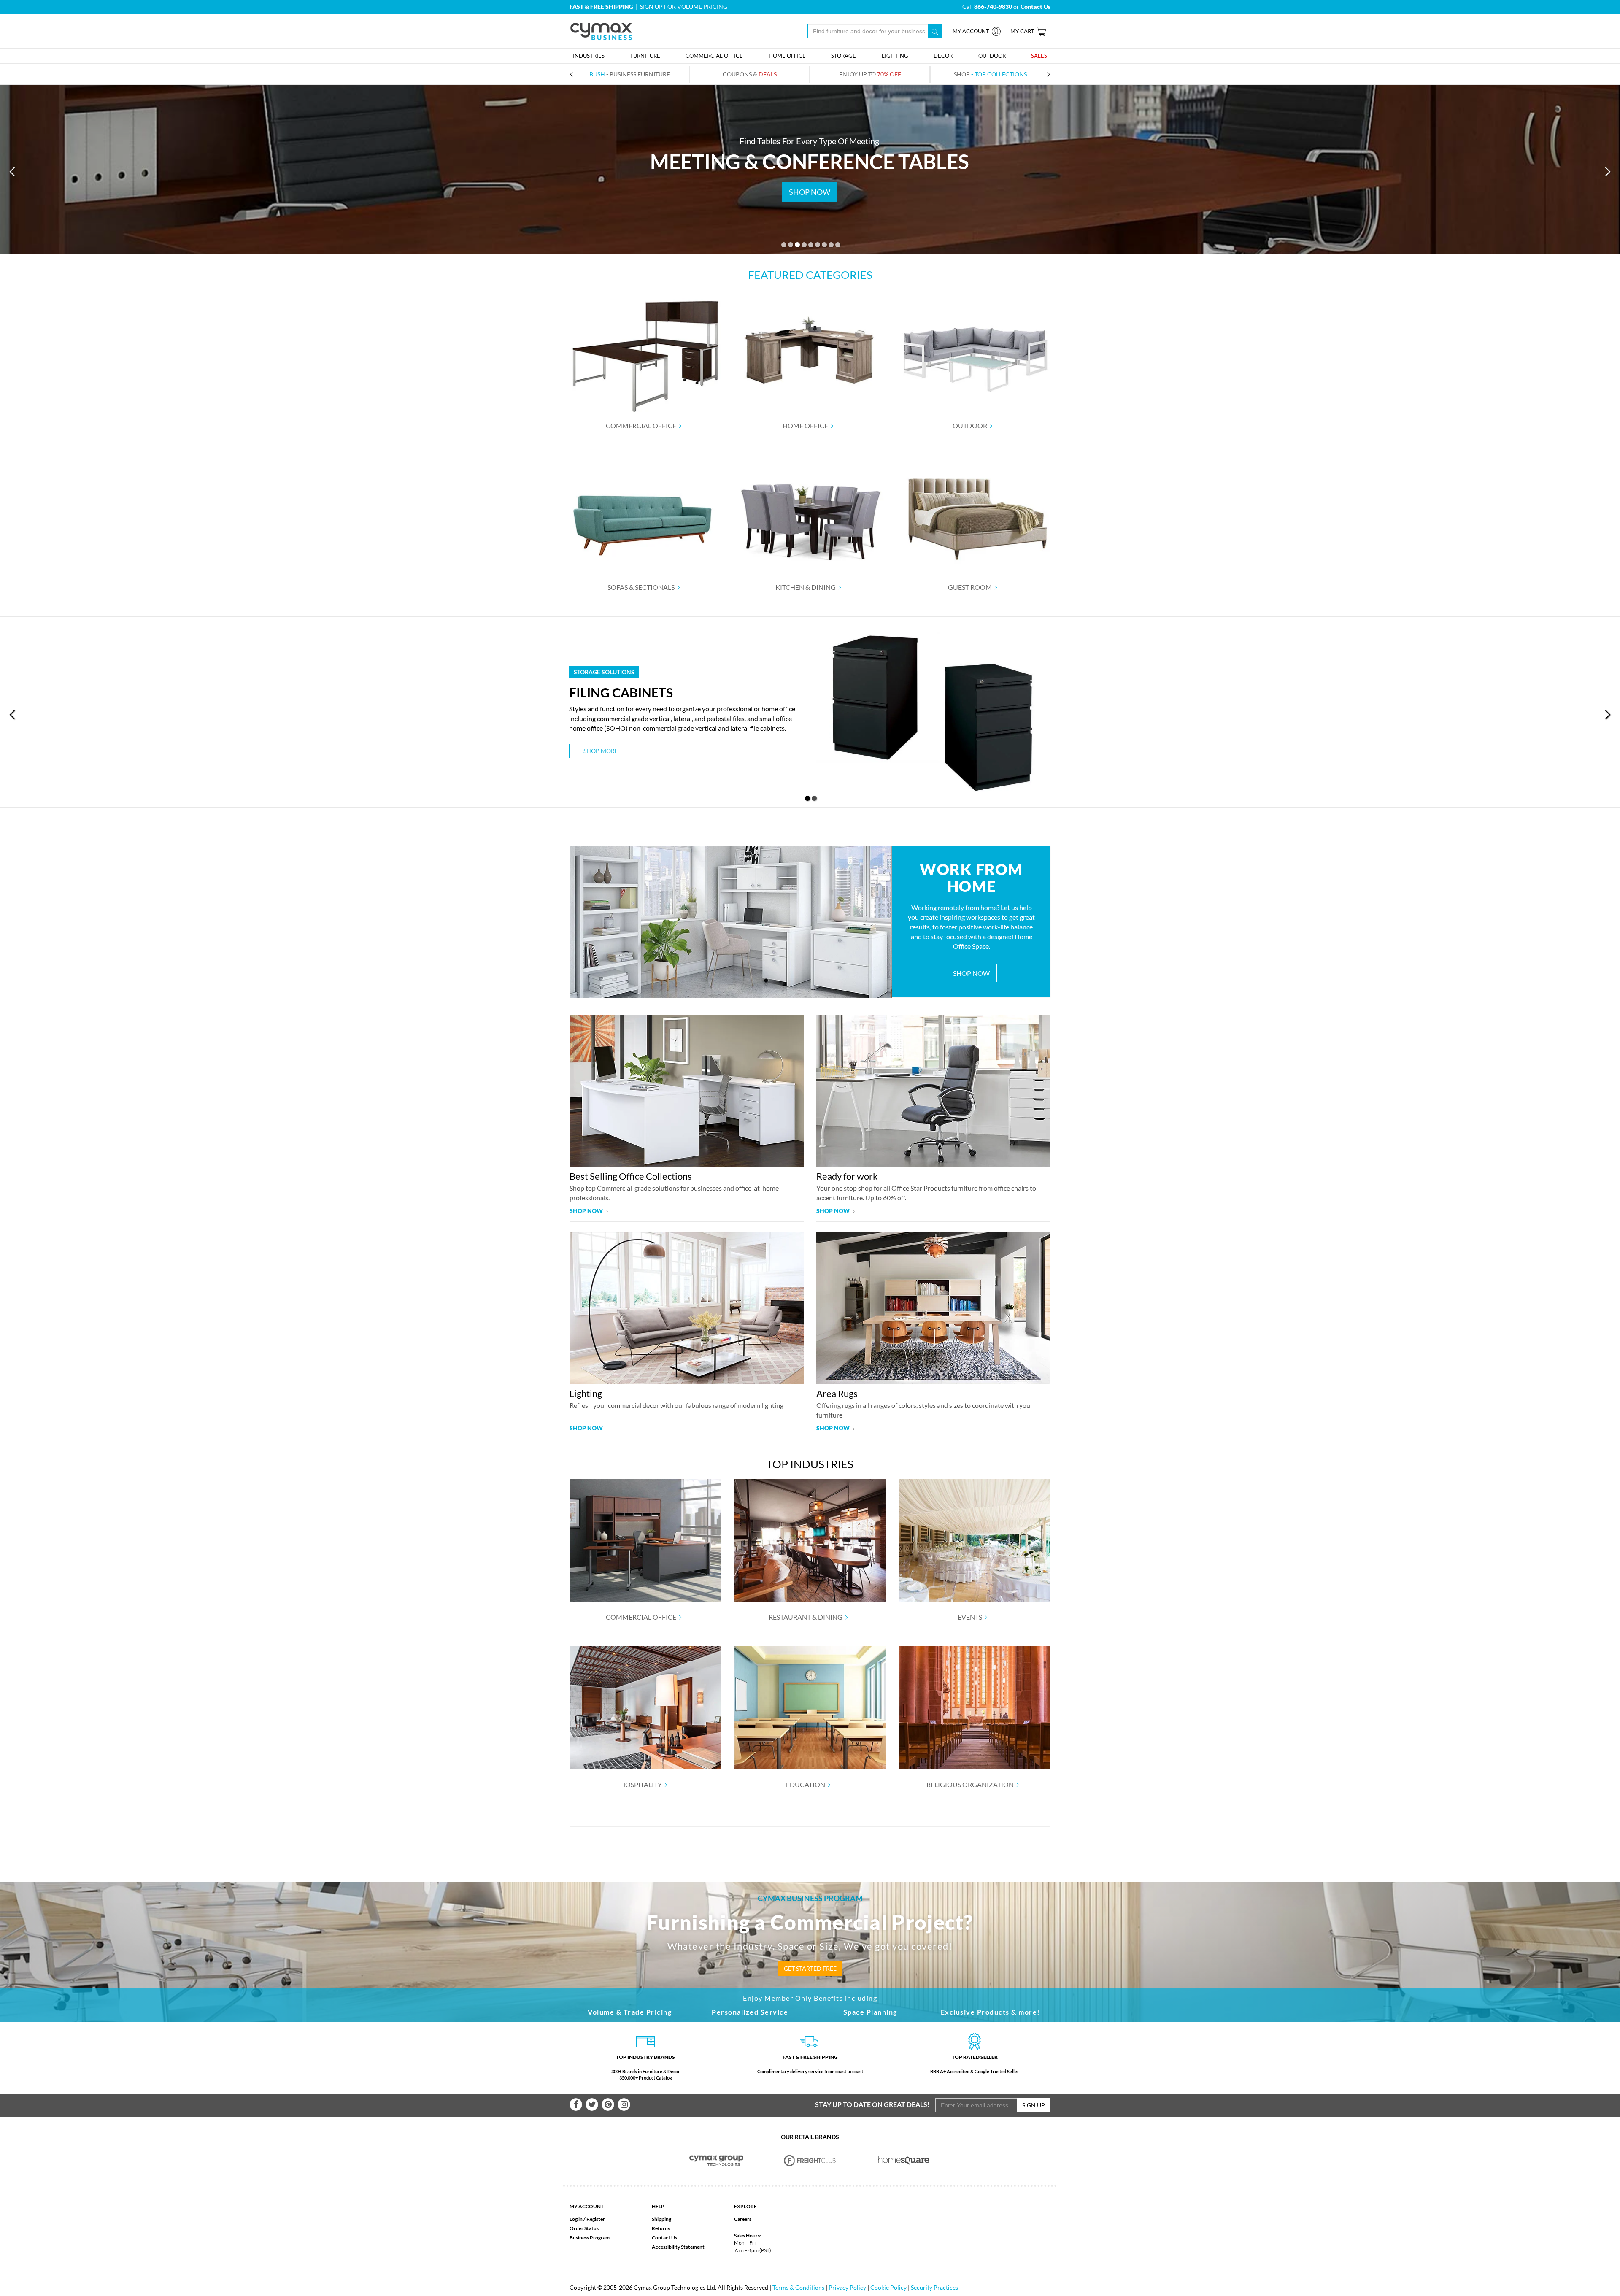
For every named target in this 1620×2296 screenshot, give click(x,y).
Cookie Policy (888, 2287)
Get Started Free (810, 1968)
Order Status (584, 2228)
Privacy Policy (847, 2287)
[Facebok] (576, 2104)
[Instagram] (624, 2104)
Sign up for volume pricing (684, 7)
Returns (661, 2228)
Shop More (601, 751)
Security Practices (934, 2287)
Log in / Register (587, 2219)
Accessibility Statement (678, 2247)
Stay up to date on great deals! (872, 2104)
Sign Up (1034, 2105)
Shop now (587, 1211)
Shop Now (971, 973)
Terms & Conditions (798, 2287)
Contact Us (664, 2238)
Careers (743, 2219)
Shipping (661, 2219)
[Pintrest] (608, 2104)
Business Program (590, 2238)
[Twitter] (592, 2104)
